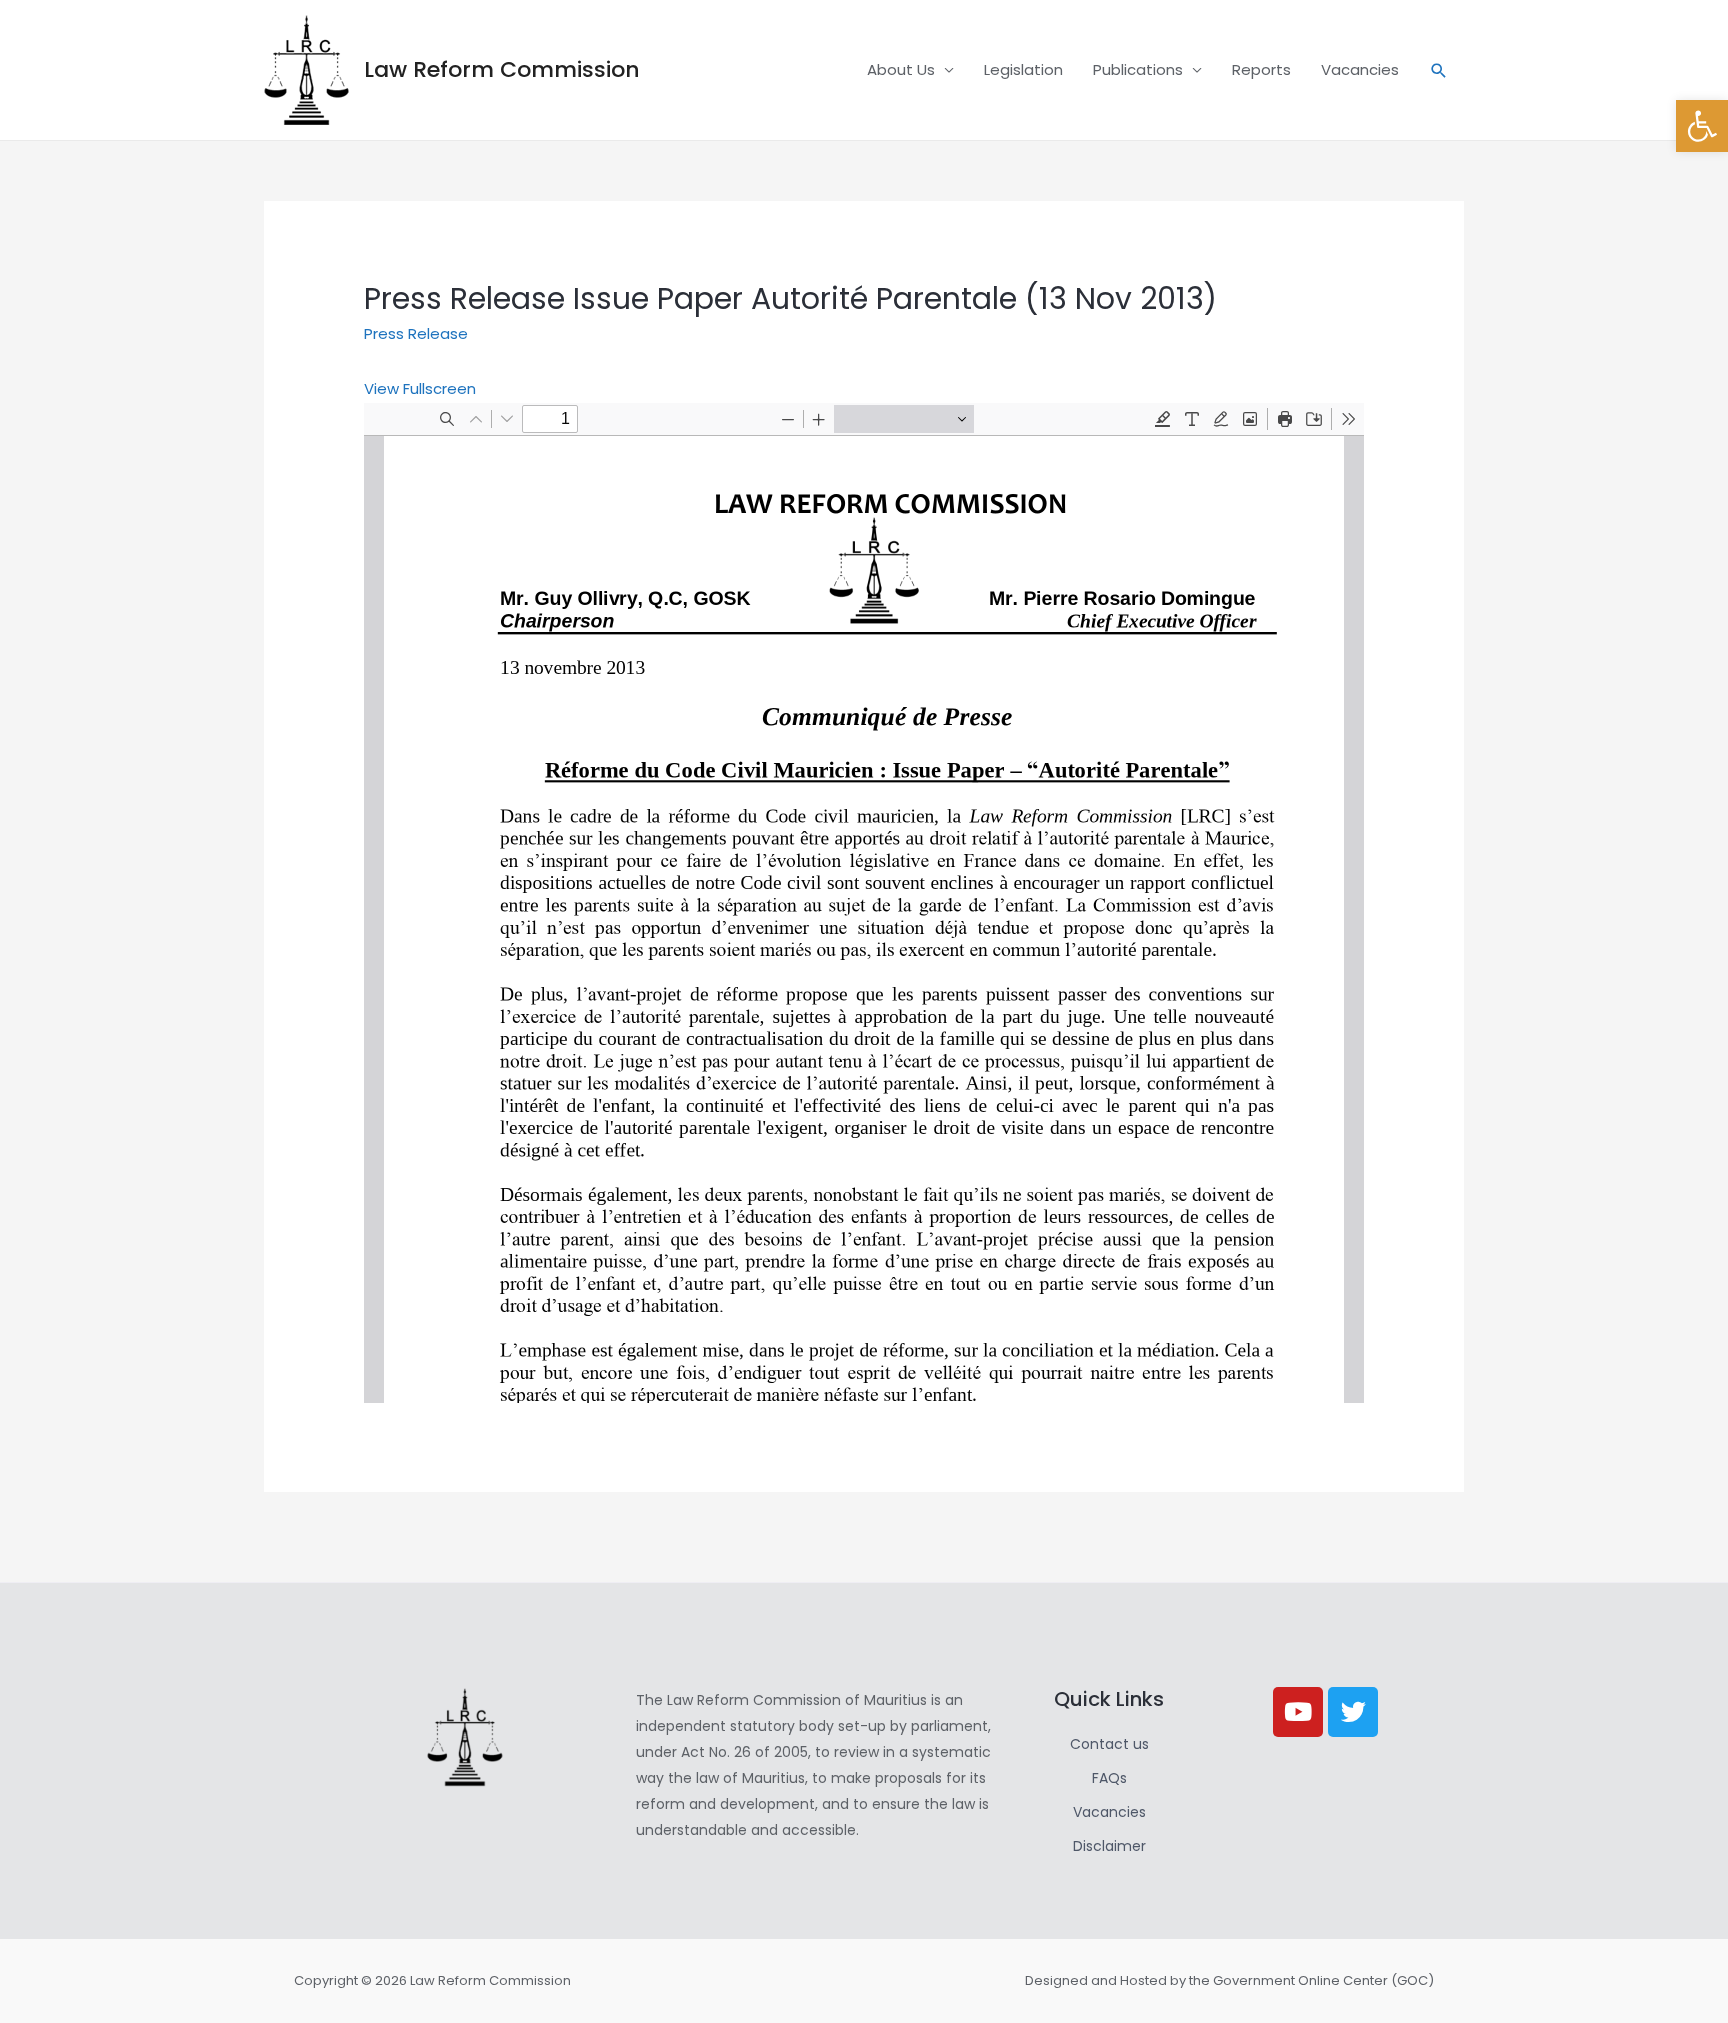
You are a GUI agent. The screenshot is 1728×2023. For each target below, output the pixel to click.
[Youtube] (1298, 1712)
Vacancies (1360, 69)
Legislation (1023, 69)
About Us (901, 69)
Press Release (416, 333)
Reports (1261, 69)
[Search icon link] (1439, 70)
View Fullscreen (420, 388)
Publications (1138, 69)
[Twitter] (1353, 1712)
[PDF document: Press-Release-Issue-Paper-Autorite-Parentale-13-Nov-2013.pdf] (864, 903)
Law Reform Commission (502, 69)
